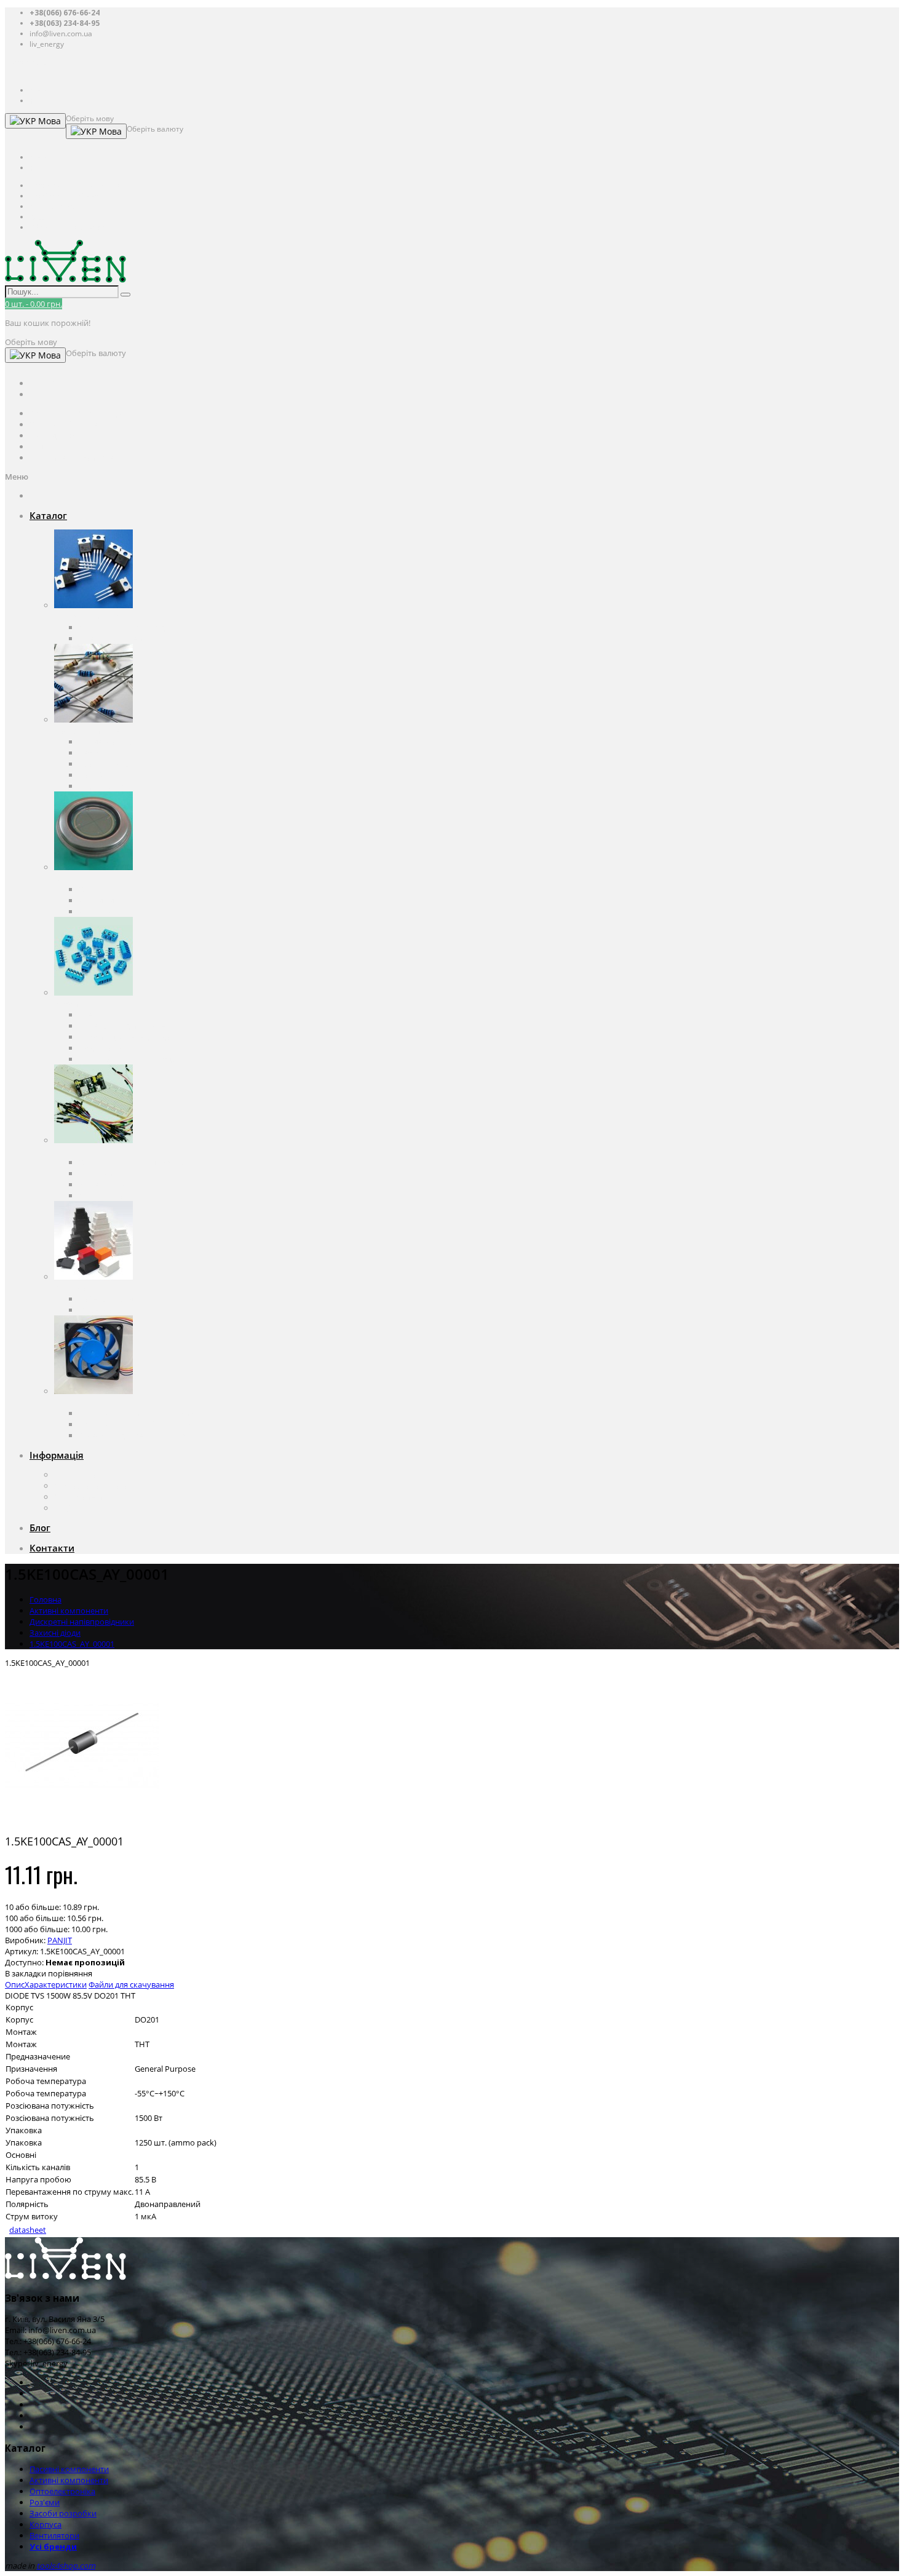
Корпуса (70, 1288)
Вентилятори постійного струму (140, 1424)
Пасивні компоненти (94, 731)
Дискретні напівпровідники (131, 627)
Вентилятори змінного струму (137, 1413)
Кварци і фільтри (111, 764)
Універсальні (103, 1310)
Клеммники (101, 1015)
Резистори (99, 753)
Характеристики (56, 1984)
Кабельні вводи (108, 1299)
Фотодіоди (99, 900)
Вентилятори (79, 1402)
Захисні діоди (55, 1633)
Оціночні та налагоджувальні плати (147, 1162)
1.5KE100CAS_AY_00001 (72, 1644)
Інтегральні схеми (113, 638)
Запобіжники (104, 775)
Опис (15, 1984)
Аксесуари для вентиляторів (132, 1435)
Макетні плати (106, 1184)
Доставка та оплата (91, 1486)
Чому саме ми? (83, 1497)
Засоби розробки (88, 1151)
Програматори (107, 1173)
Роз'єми (69, 1004)
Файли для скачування (131, 1984)
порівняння (70, 1973)
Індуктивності (105, 786)
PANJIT (60, 1940)
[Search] (125, 295)
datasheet (28, 2230)
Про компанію (82, 1475)
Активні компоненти (93, 616)
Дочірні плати (105, 1195)
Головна (46, 1599)
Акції (63, 1508)
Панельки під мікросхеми (128, 1026)
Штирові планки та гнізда (127, 1059)
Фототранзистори (113, 911)
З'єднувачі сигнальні (118, 1048)
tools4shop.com (66, 2566)
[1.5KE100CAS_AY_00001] (82, 1819)
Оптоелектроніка (87, 878)
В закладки (26, 1973)
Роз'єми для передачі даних (131, 1037)
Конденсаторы (107, 742)
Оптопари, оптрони (117, 889)
